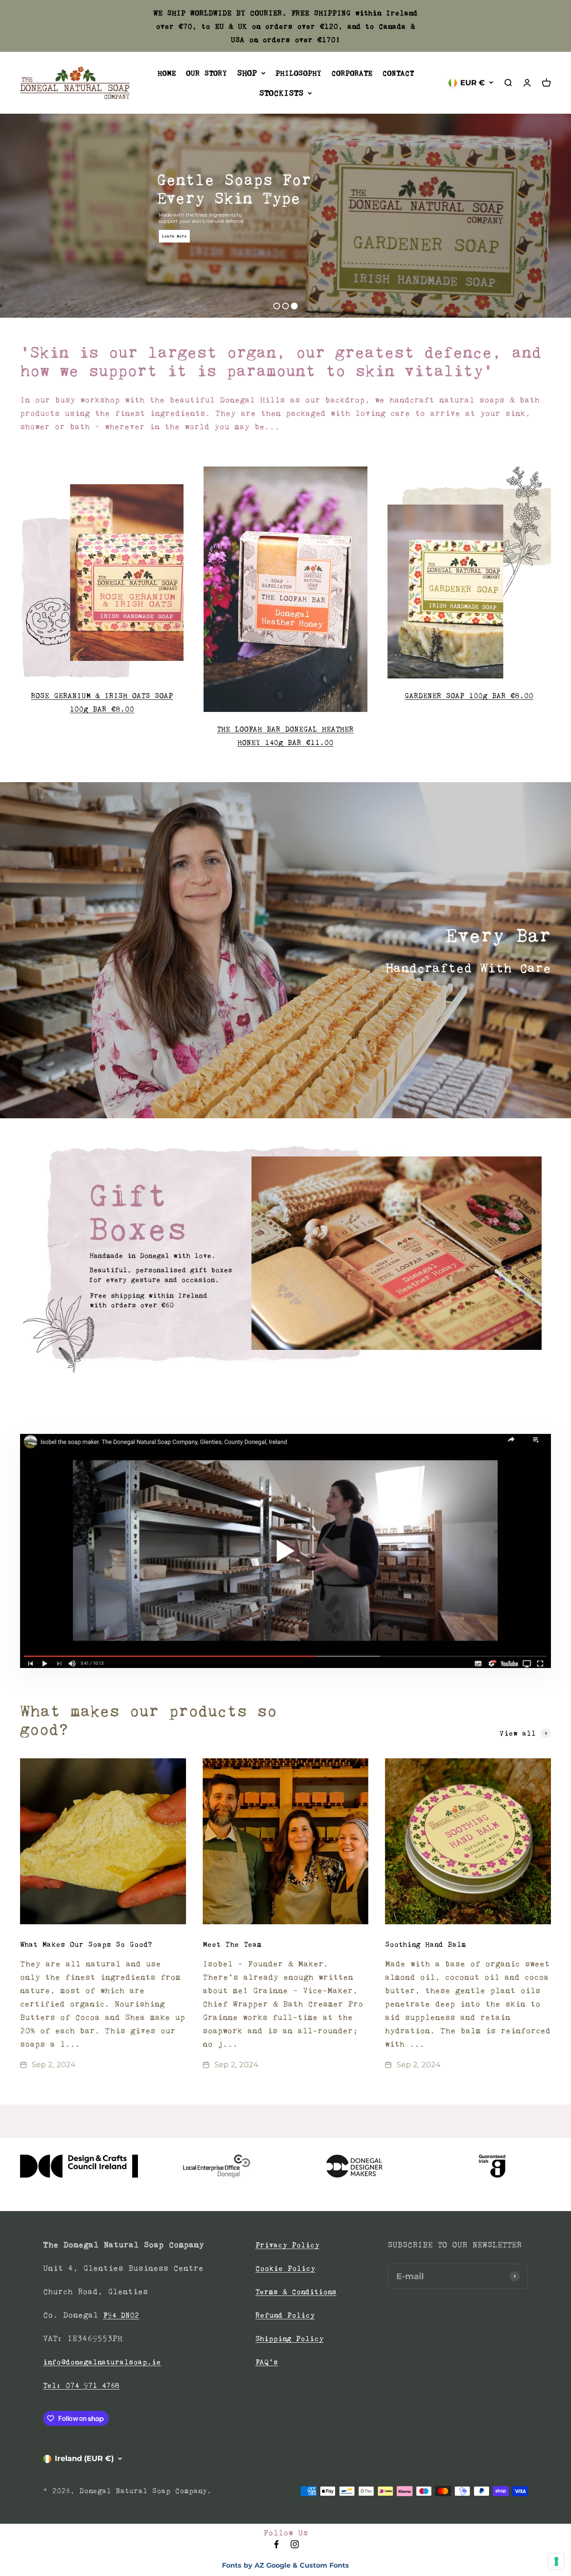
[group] (285, 1259)
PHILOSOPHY (298, 73)
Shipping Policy (289, 2339)
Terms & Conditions (296, 2292)
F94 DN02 (121, 2315)
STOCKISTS (281, 93)
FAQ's (267, 2362)
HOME (167, 73)
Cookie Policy (285, 2268)
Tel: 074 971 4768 (81, 2385)
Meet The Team (232, 1944)
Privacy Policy (287, 2245)
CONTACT (398, 73)
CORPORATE (352, 73)
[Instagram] (295, 2547)
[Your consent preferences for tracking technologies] (556, 2561)
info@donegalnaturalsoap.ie (102, 2362)
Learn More (174, 236)
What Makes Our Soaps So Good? (86, 1944)
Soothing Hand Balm (426, 1944)
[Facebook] (276, 2547)
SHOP (247, 73)
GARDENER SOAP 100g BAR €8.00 (469, 696)
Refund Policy (285, 2315)
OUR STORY (206, 73)
